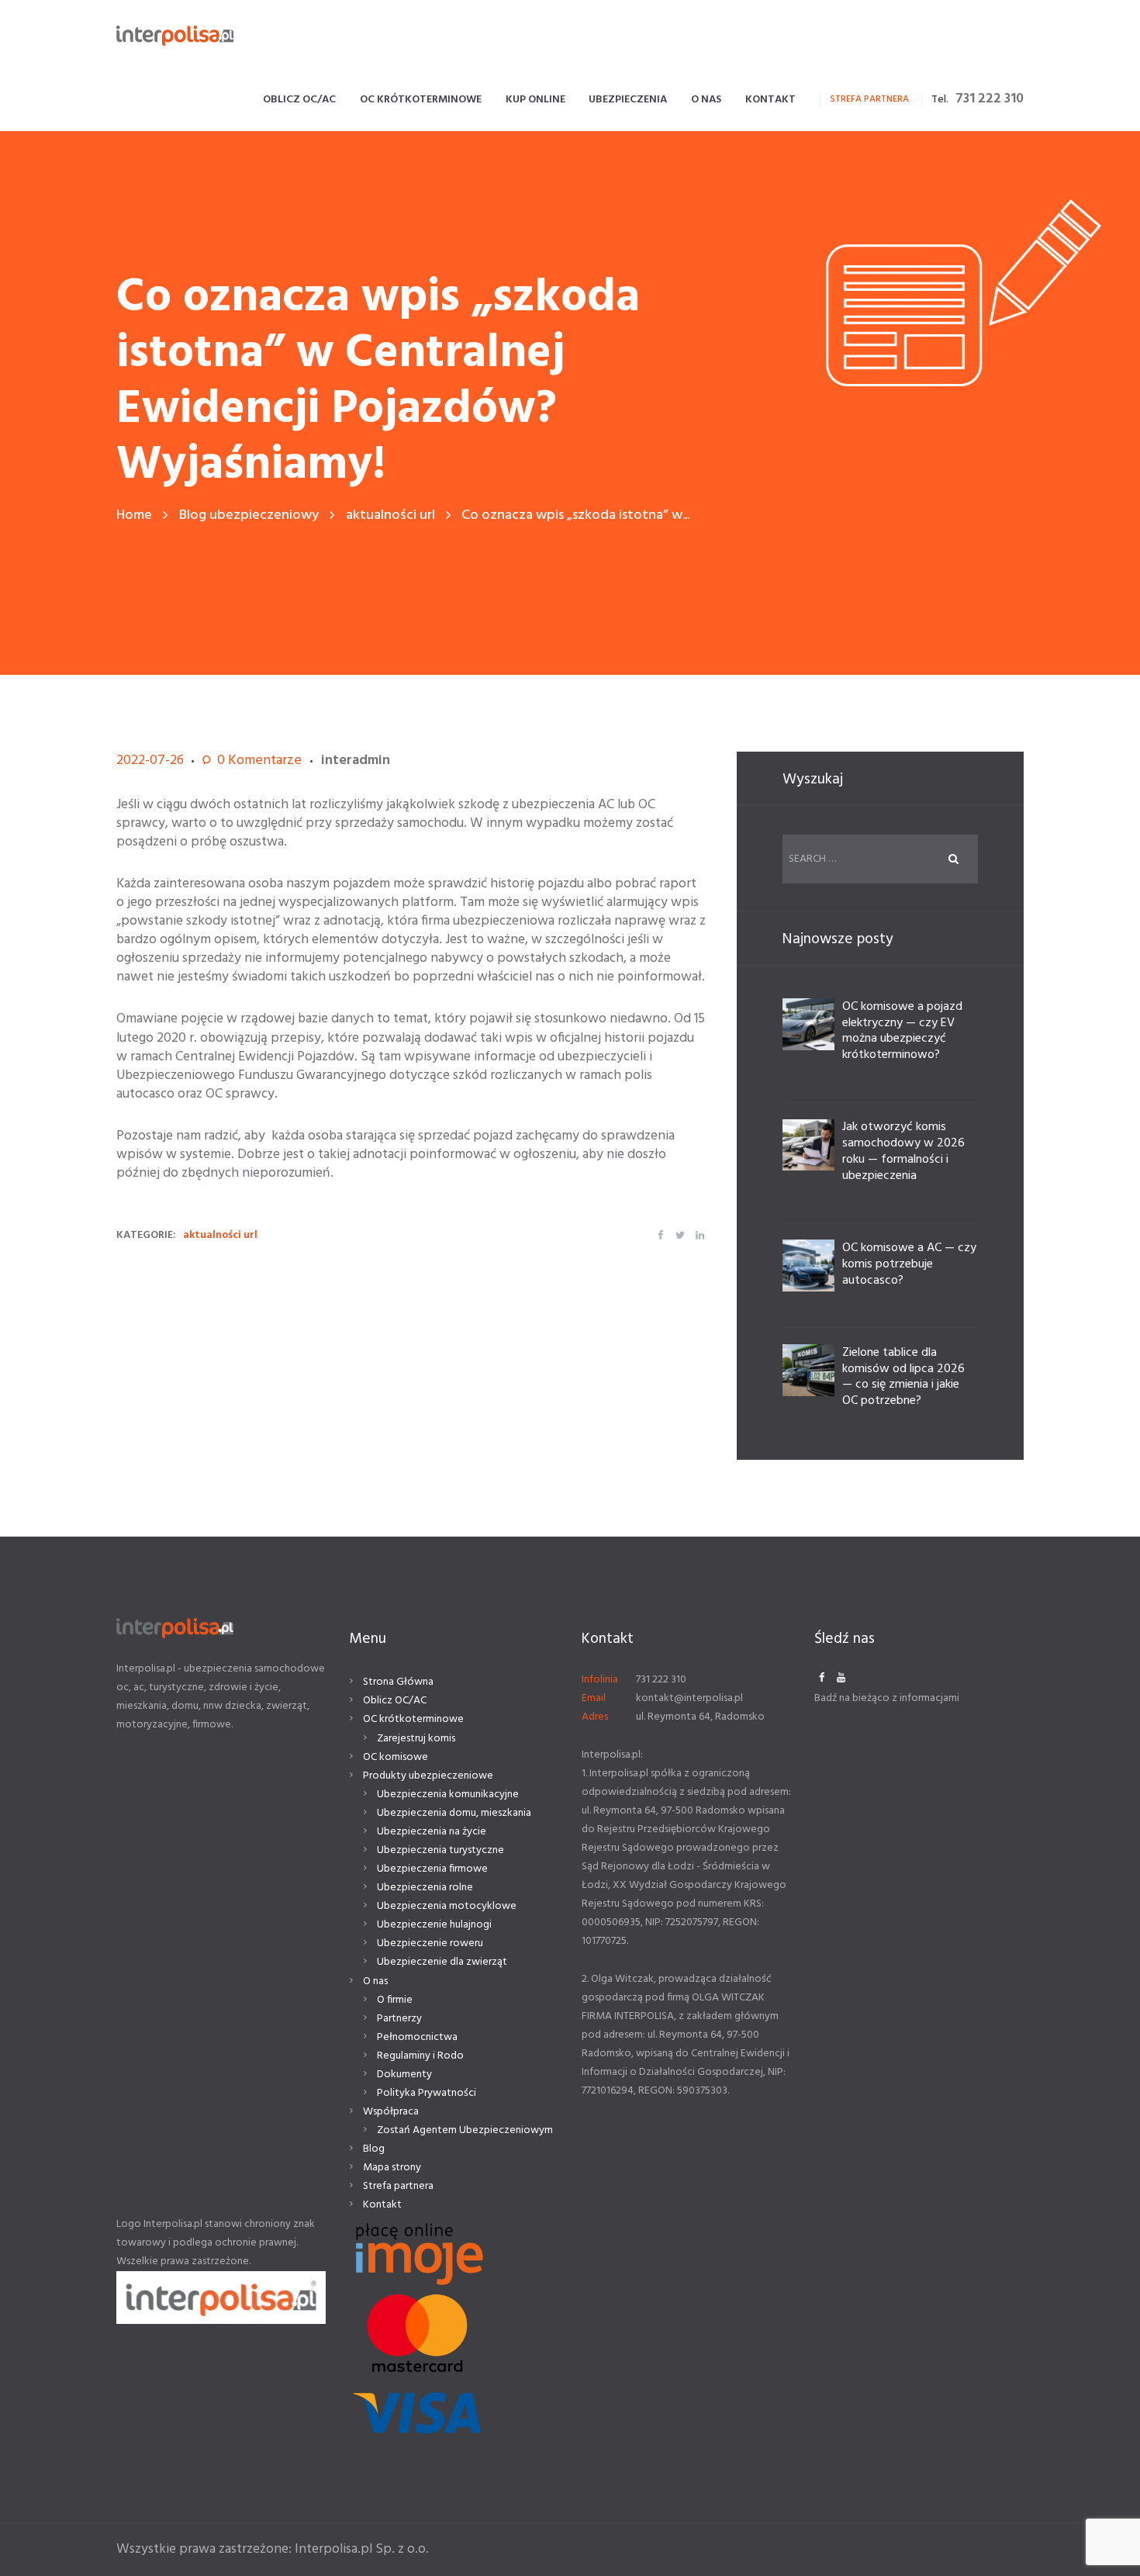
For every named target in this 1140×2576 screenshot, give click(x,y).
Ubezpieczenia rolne (425, 1888)
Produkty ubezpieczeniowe (428, 1776)
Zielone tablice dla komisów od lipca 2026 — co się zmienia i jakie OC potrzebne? (903, 1377)
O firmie (395, 2000)
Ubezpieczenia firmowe (432, 1869)
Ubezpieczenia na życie (432, 1832)
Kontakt (382, 2205)
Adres (595, 1717)
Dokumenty (404, 2075)
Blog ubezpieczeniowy (249, 515)
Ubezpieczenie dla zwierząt (442, 1962)
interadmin (356, 761)
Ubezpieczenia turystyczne (440, 1850)
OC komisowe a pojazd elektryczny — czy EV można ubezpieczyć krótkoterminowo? (902, 1031)
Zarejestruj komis (416, 1739)
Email (594, 1698)
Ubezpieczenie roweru (430, 1943)
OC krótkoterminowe (413, 1719)
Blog (374, 2149)
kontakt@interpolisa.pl (689, 1698)
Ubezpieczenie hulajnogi (434, 1925)
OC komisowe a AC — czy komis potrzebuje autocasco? (909, 1264)
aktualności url (390, 515)
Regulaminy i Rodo (420, 2056)
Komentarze (259, 761)
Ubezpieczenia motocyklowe (447, 1906)
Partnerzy (399, 2019)
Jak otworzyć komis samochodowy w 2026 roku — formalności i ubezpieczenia (903, 1151)
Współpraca (391, 2112)
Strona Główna (398, 1682)
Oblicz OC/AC (395, 1701)
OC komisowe (396, 1757)
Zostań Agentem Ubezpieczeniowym (465, 2130)
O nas (375, 1981)
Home (134, 515)
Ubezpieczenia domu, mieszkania (454, 1813)
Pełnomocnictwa (417, 2037)
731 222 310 (990, 99)
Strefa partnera (398, 2186)
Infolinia (600, 1680)
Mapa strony (392, 2168)
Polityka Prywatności (427, 2093)
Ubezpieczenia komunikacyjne (448, 1795)
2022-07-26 (150, 761)
